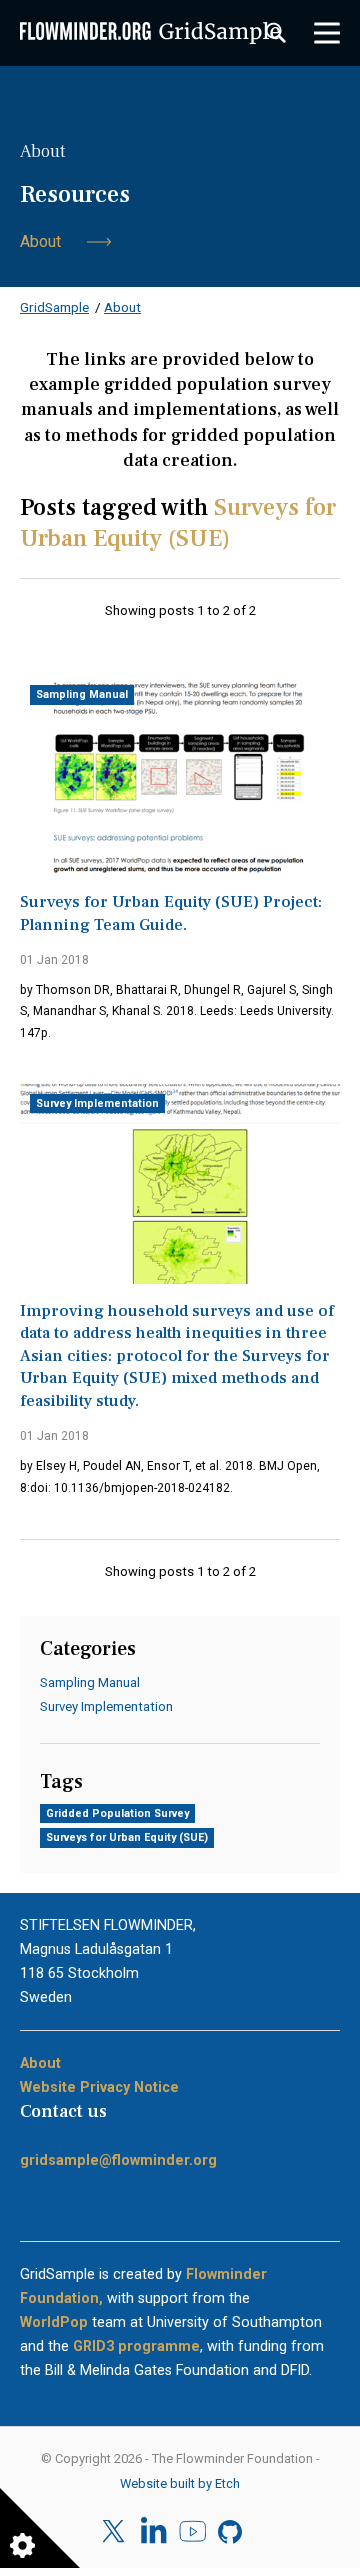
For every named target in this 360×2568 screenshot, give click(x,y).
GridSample (54, 307)
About (40, 241)
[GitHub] (231, 2532)
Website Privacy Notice (99, 2087)
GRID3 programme (136, 2346)
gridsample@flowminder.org (118, 2160)
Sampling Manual (82, 694)
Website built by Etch (180, 2483)
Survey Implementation (97, 1103)
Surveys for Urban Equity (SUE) (127, 1837)
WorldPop (54, 2322)
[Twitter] (115, 2531)
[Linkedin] (153, 2532)
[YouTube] (192, 2532)
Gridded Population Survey (117, 1813)
